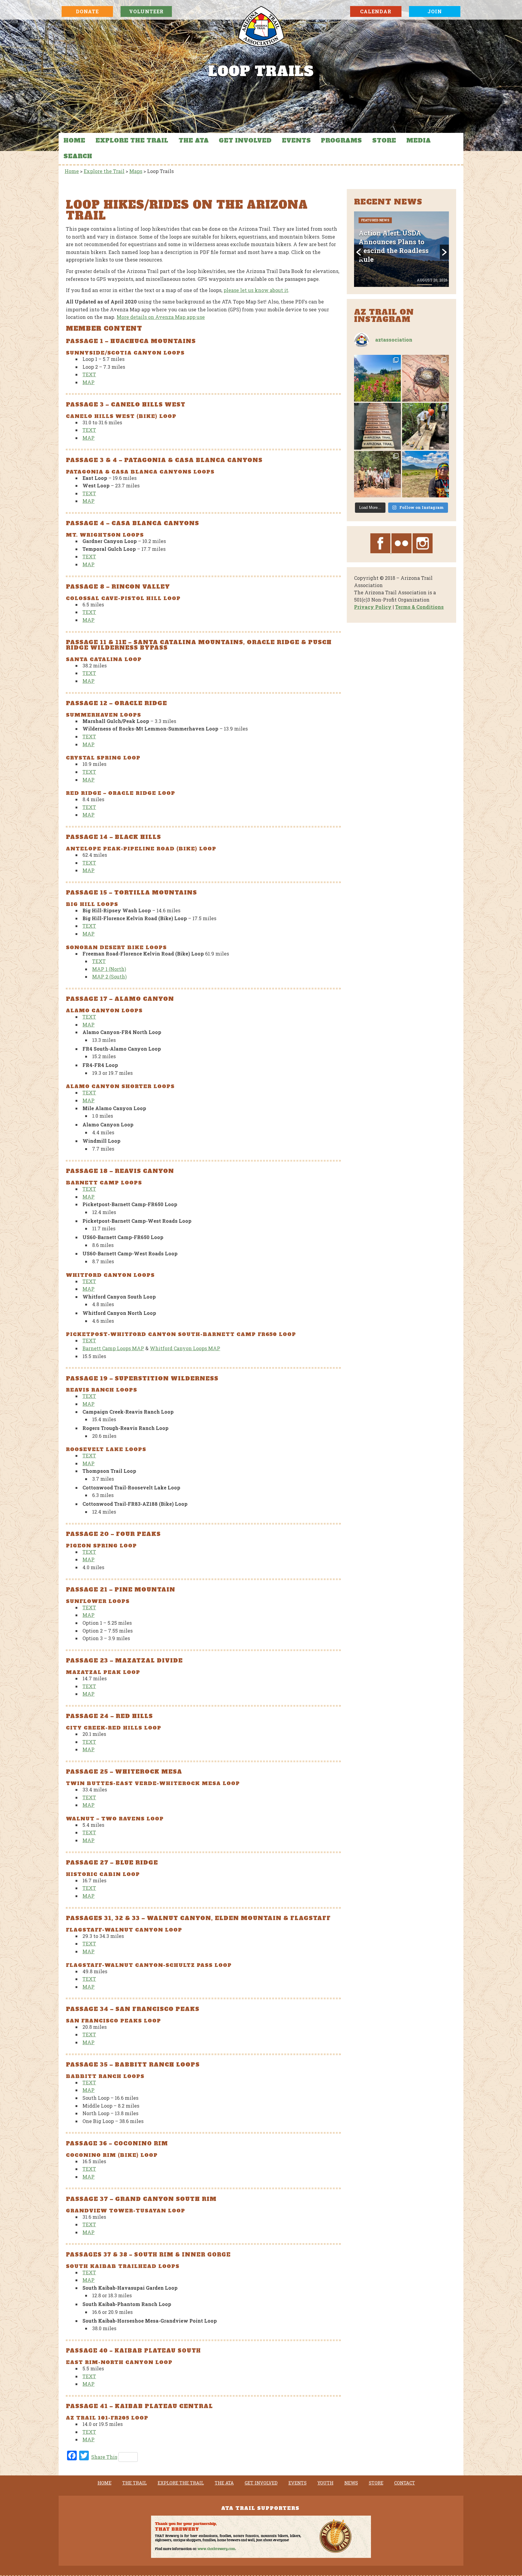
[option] (401, 249)
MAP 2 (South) (109, 976)
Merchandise (407, 220)
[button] (359, 252)
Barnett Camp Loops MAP (113, 1348)
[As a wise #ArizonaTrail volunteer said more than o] (377, 474)
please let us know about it (256, 290)
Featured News (375, 220)
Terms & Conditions (419, 607)
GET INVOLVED (245, 140)
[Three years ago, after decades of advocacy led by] (425, 474)
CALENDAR (376, 11)
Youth (325, 2483)
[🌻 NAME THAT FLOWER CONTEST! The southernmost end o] (377, 378)
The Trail (135, 2483)
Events (296, 140)
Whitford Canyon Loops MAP (185, 1348)
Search (78, 156)
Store (384, 140)
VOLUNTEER (146, 11)
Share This (104, 2457)
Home (74, 140)
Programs (341, 140)
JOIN (435, 11)
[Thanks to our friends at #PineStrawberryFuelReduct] (377, 426)
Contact (405, 2483)
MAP (89, 382)
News (351, 2483)
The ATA (194, 140)
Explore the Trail (132, 140)
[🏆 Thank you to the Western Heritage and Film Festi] (425, 378)
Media (419, 140)
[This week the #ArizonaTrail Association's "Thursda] (425, 426)
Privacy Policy (373, 607)
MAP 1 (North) (109, 969)
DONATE (87, 11)
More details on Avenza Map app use (161, 317)
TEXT (89, 374)
